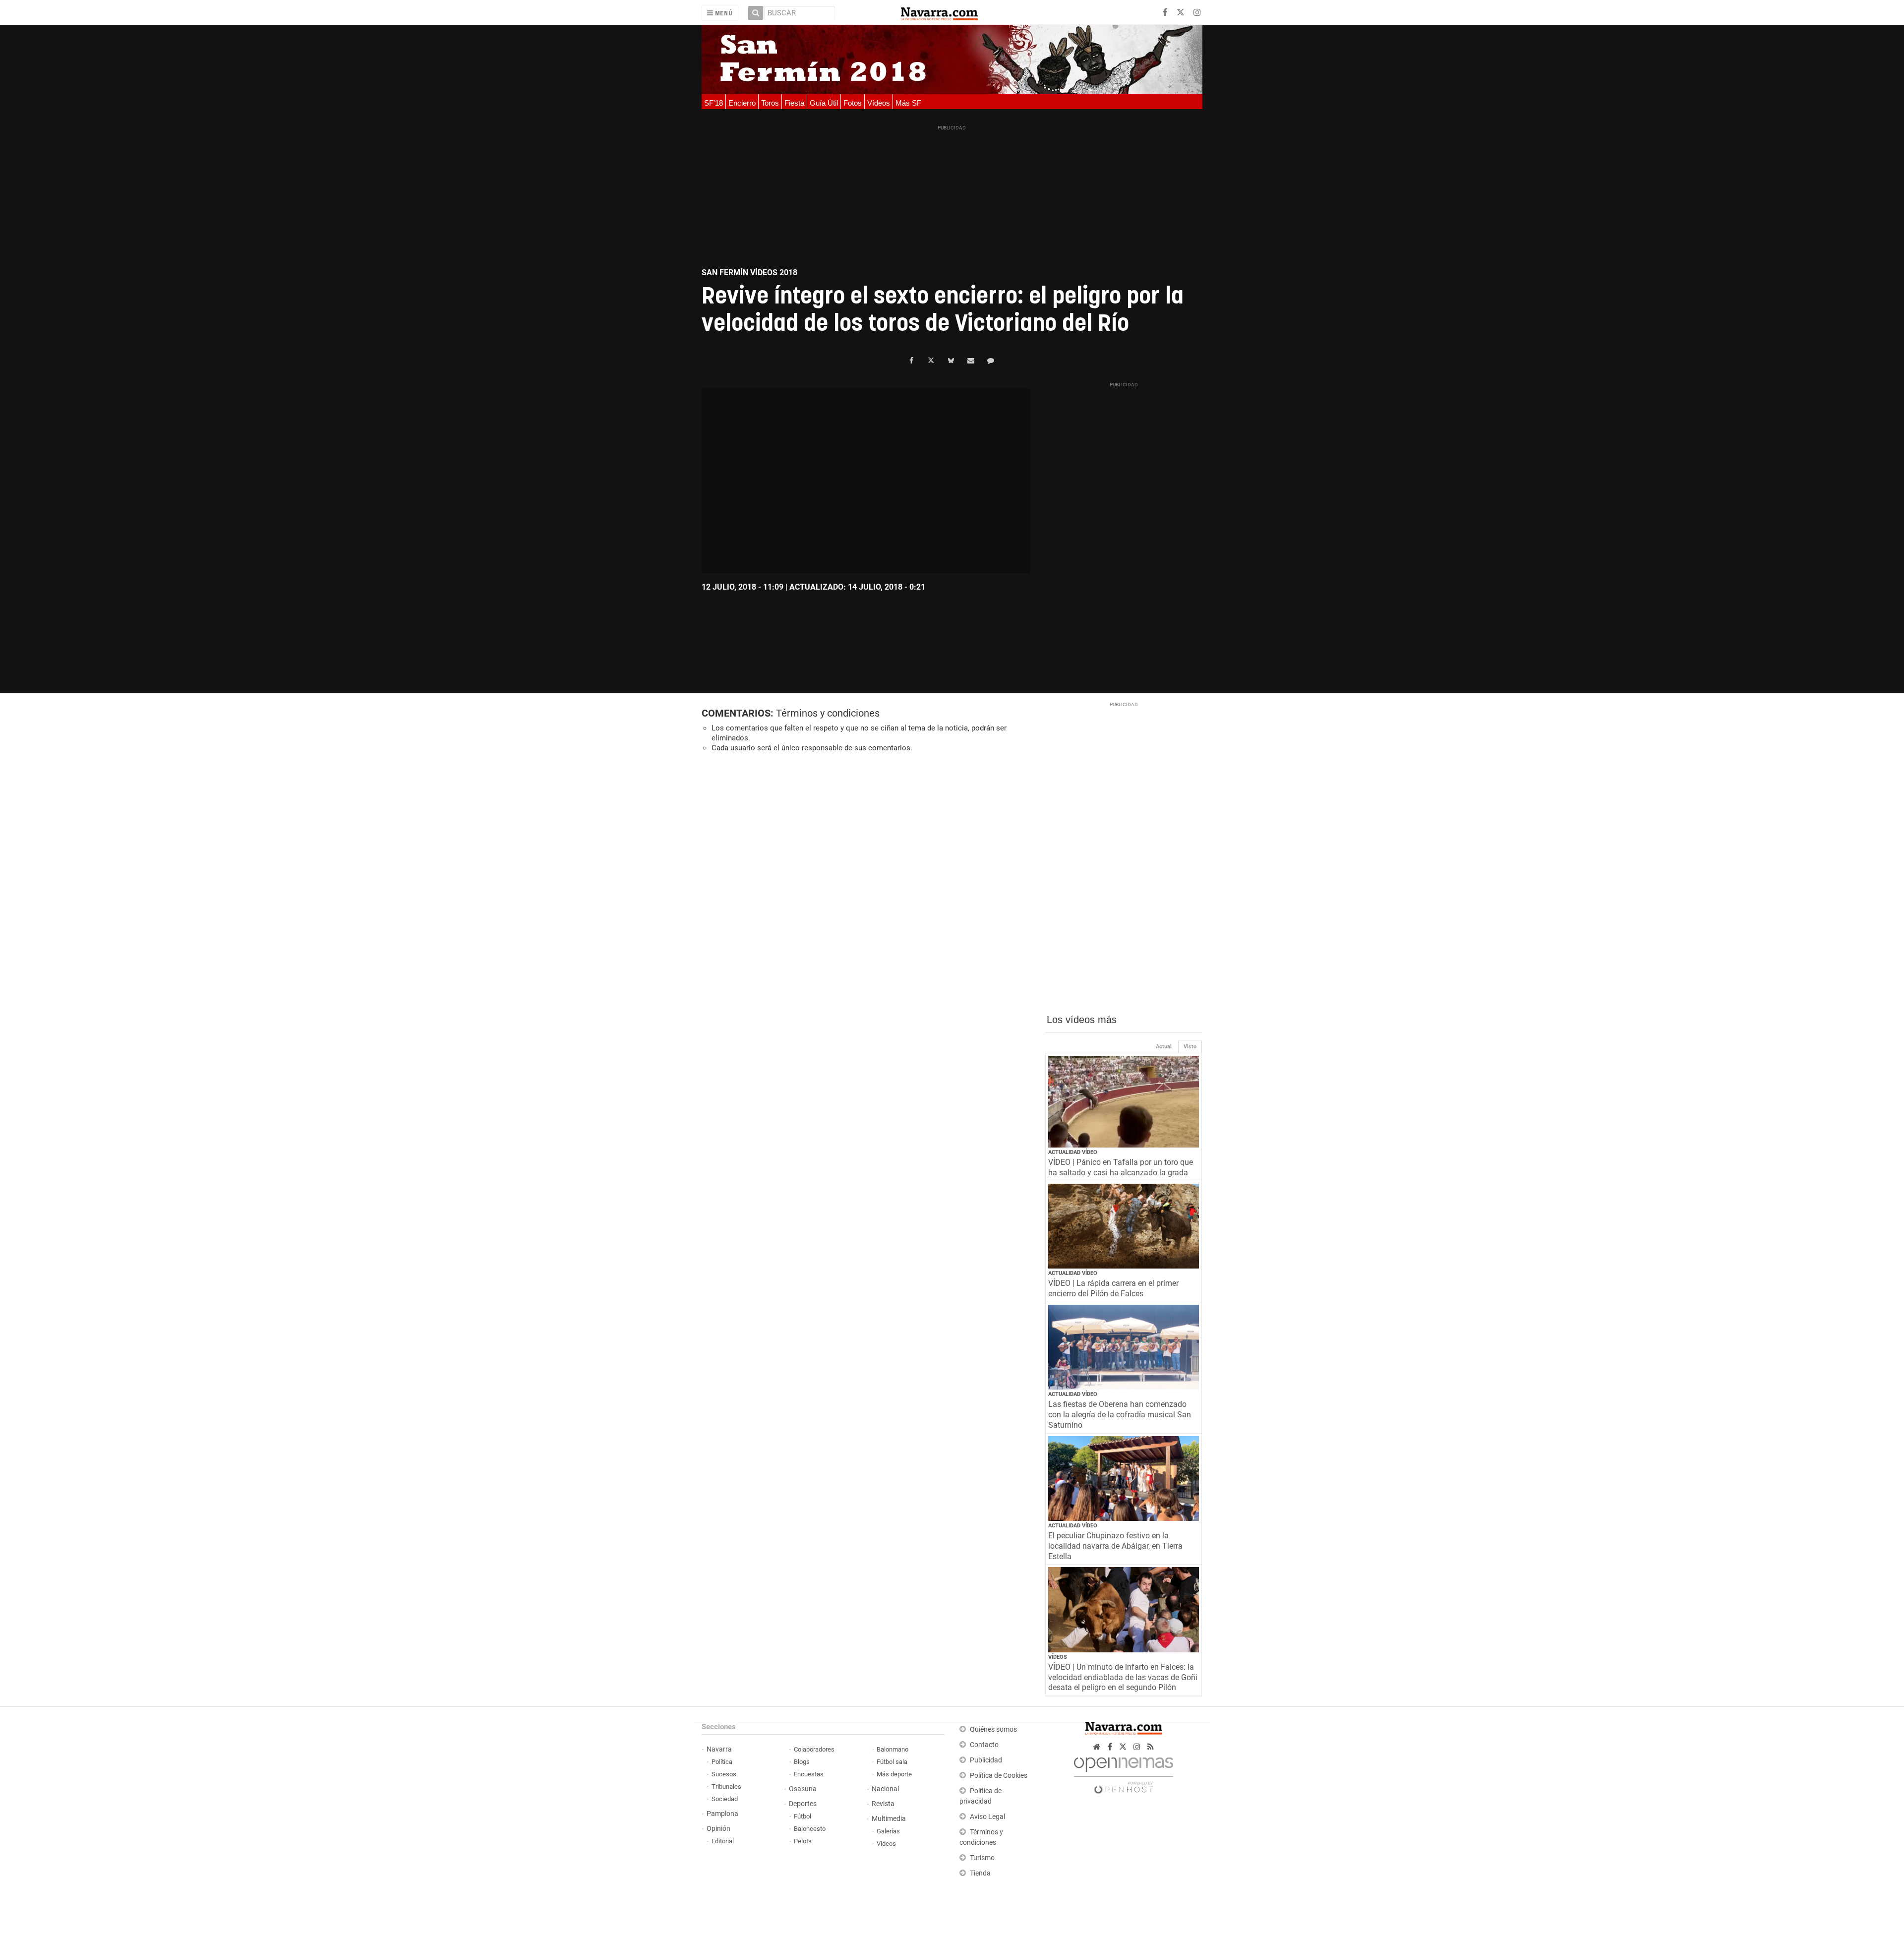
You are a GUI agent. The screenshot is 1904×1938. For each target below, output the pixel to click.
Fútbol (803, 1816)
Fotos (853, 103)
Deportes (803, 1804)
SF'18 (714, 103)
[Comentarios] (991, 361)
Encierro (742, 103)
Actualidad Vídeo (1073, 1152)
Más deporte (894, 1774)
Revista (883, 1804)
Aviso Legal (987, 1817)
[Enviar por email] (971, 361)
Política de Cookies (999, 1776)
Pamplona (722, 1814)
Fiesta (794, 103)
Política (722, 1762)
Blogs (802, 1762)
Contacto (984, 1745)
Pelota (803, 1841)
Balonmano (892, 1749)
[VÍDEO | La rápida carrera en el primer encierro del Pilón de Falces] (1124, 1226)
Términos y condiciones (828, 713)
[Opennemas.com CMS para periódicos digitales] (1124, 1773)
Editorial (723, 1841)
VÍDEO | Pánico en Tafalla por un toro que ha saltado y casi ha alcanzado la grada (1121, 1167)
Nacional (885, 1789)
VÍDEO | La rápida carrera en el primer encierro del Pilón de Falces (1113, 1288)
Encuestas (809, 1774)
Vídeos (879, 103)
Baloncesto (810, 1829)
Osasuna (803, 1789)
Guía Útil (824, 103)
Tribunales (726, 1787)
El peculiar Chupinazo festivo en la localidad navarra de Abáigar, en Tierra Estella (1115, 1546)
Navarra (719, 1749)
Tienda (980, 1873)
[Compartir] (911, 361)
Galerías (888, 1831)
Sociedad (725, 1799)
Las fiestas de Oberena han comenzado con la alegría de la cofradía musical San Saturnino (1120, 1415)
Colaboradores (814, 1749)
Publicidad (986, 1760)
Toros (770, 103)
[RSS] (1151, 1747)
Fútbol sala (892, 1762)
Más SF (908, 103)
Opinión (718, 1829)
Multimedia (889, 1819)
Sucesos (724, 1774)
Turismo (982, 1858)
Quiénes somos (993, 1729)
